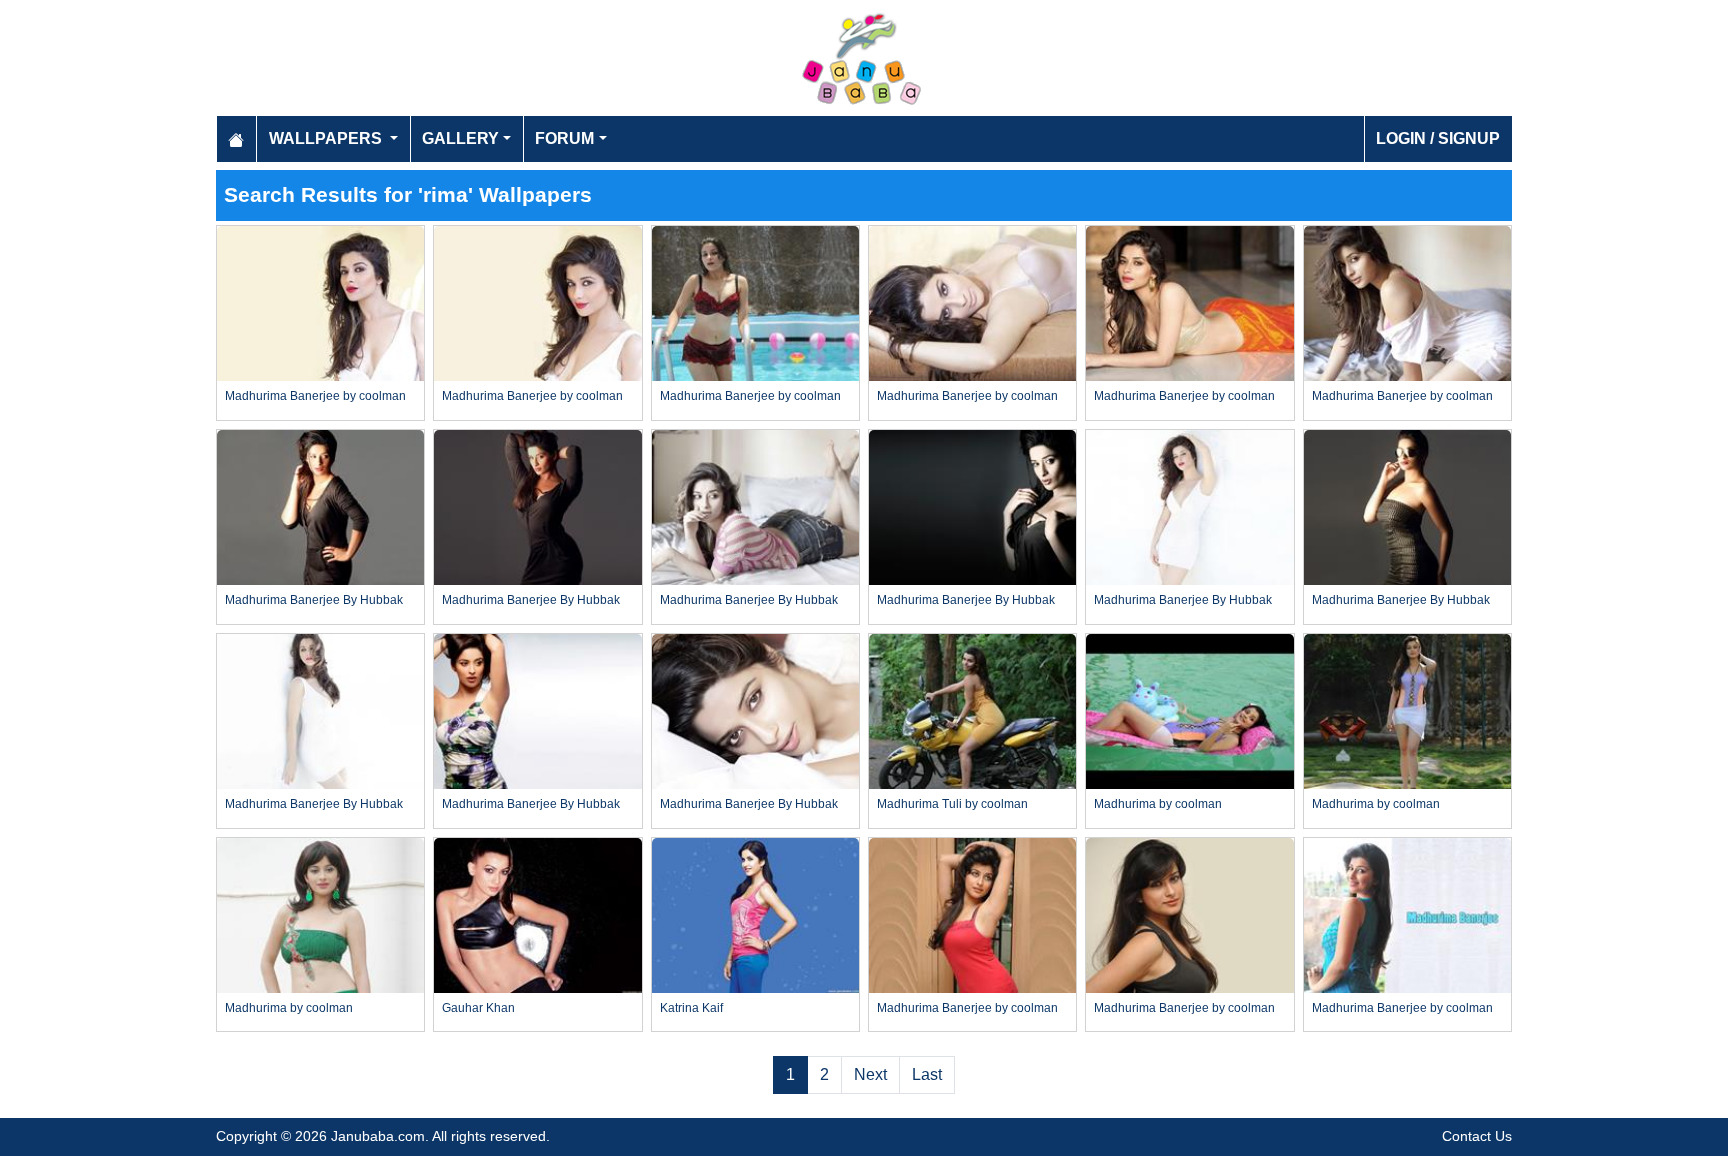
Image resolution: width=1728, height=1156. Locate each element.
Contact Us (1477, 1136)
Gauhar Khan (478, 1008)
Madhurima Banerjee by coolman (315, 396)
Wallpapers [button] (327, 138)
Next (870, 1074)
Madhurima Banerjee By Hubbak (314, 600)
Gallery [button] (460, 138)
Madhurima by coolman (1158, 804)
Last (927, 1074)
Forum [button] (564, 138)
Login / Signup (1438, 138)
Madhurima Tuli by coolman (952, 804)
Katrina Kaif (691, 1008)
